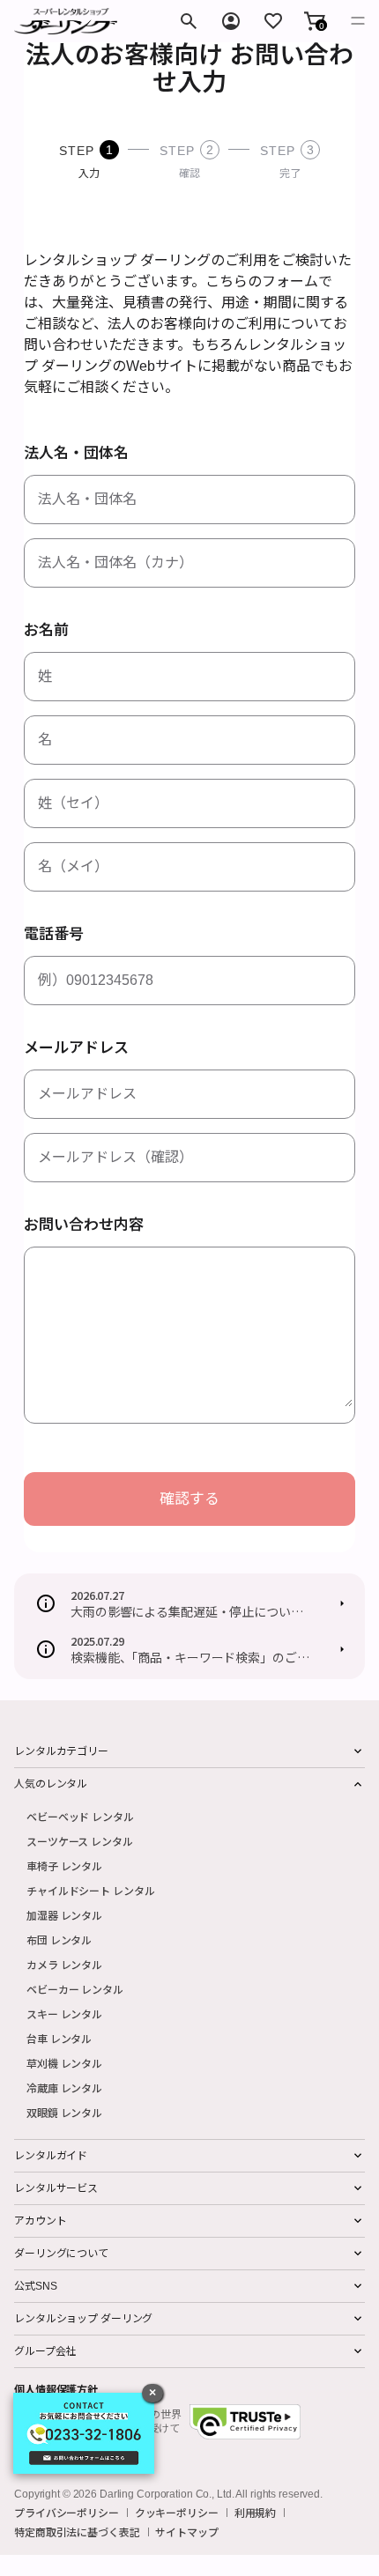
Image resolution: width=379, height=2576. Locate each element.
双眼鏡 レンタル (64, 2112)
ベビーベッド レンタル (80, 1816)
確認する (189, 1499)
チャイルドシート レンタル (90, 1890)
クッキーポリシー (177, 2513)
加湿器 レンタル (64, 1915)
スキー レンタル (64, 2013)
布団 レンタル (59, 1939)
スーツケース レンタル (80, 1841)
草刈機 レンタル (64, 2063)
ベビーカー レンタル (75, 1989)
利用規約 (256, 2513)
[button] (315, 21)
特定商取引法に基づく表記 (77, 2532)
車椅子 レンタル (64, 1865)
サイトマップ (186, 2532)
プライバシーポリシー (67, 2513)
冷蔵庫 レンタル (64, 2087)
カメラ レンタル (64, 1964)
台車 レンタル (59, 2038)
